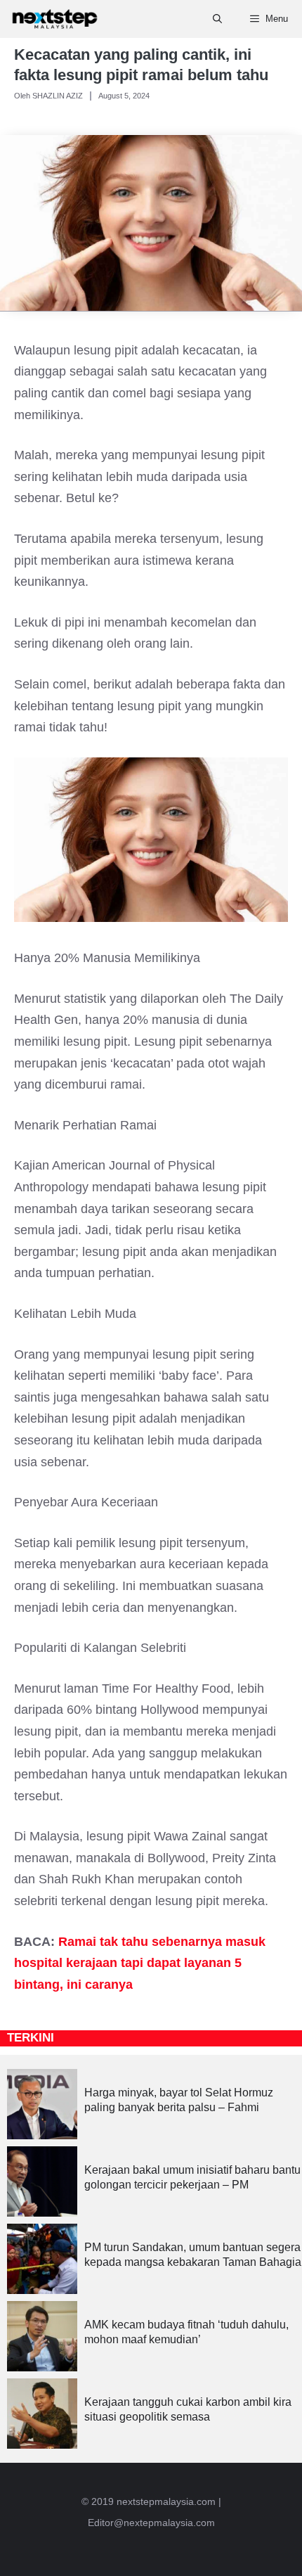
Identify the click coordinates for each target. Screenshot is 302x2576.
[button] (217, 19)
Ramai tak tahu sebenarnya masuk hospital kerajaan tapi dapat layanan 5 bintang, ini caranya (140, 1963)
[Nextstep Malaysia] (55, 19)
